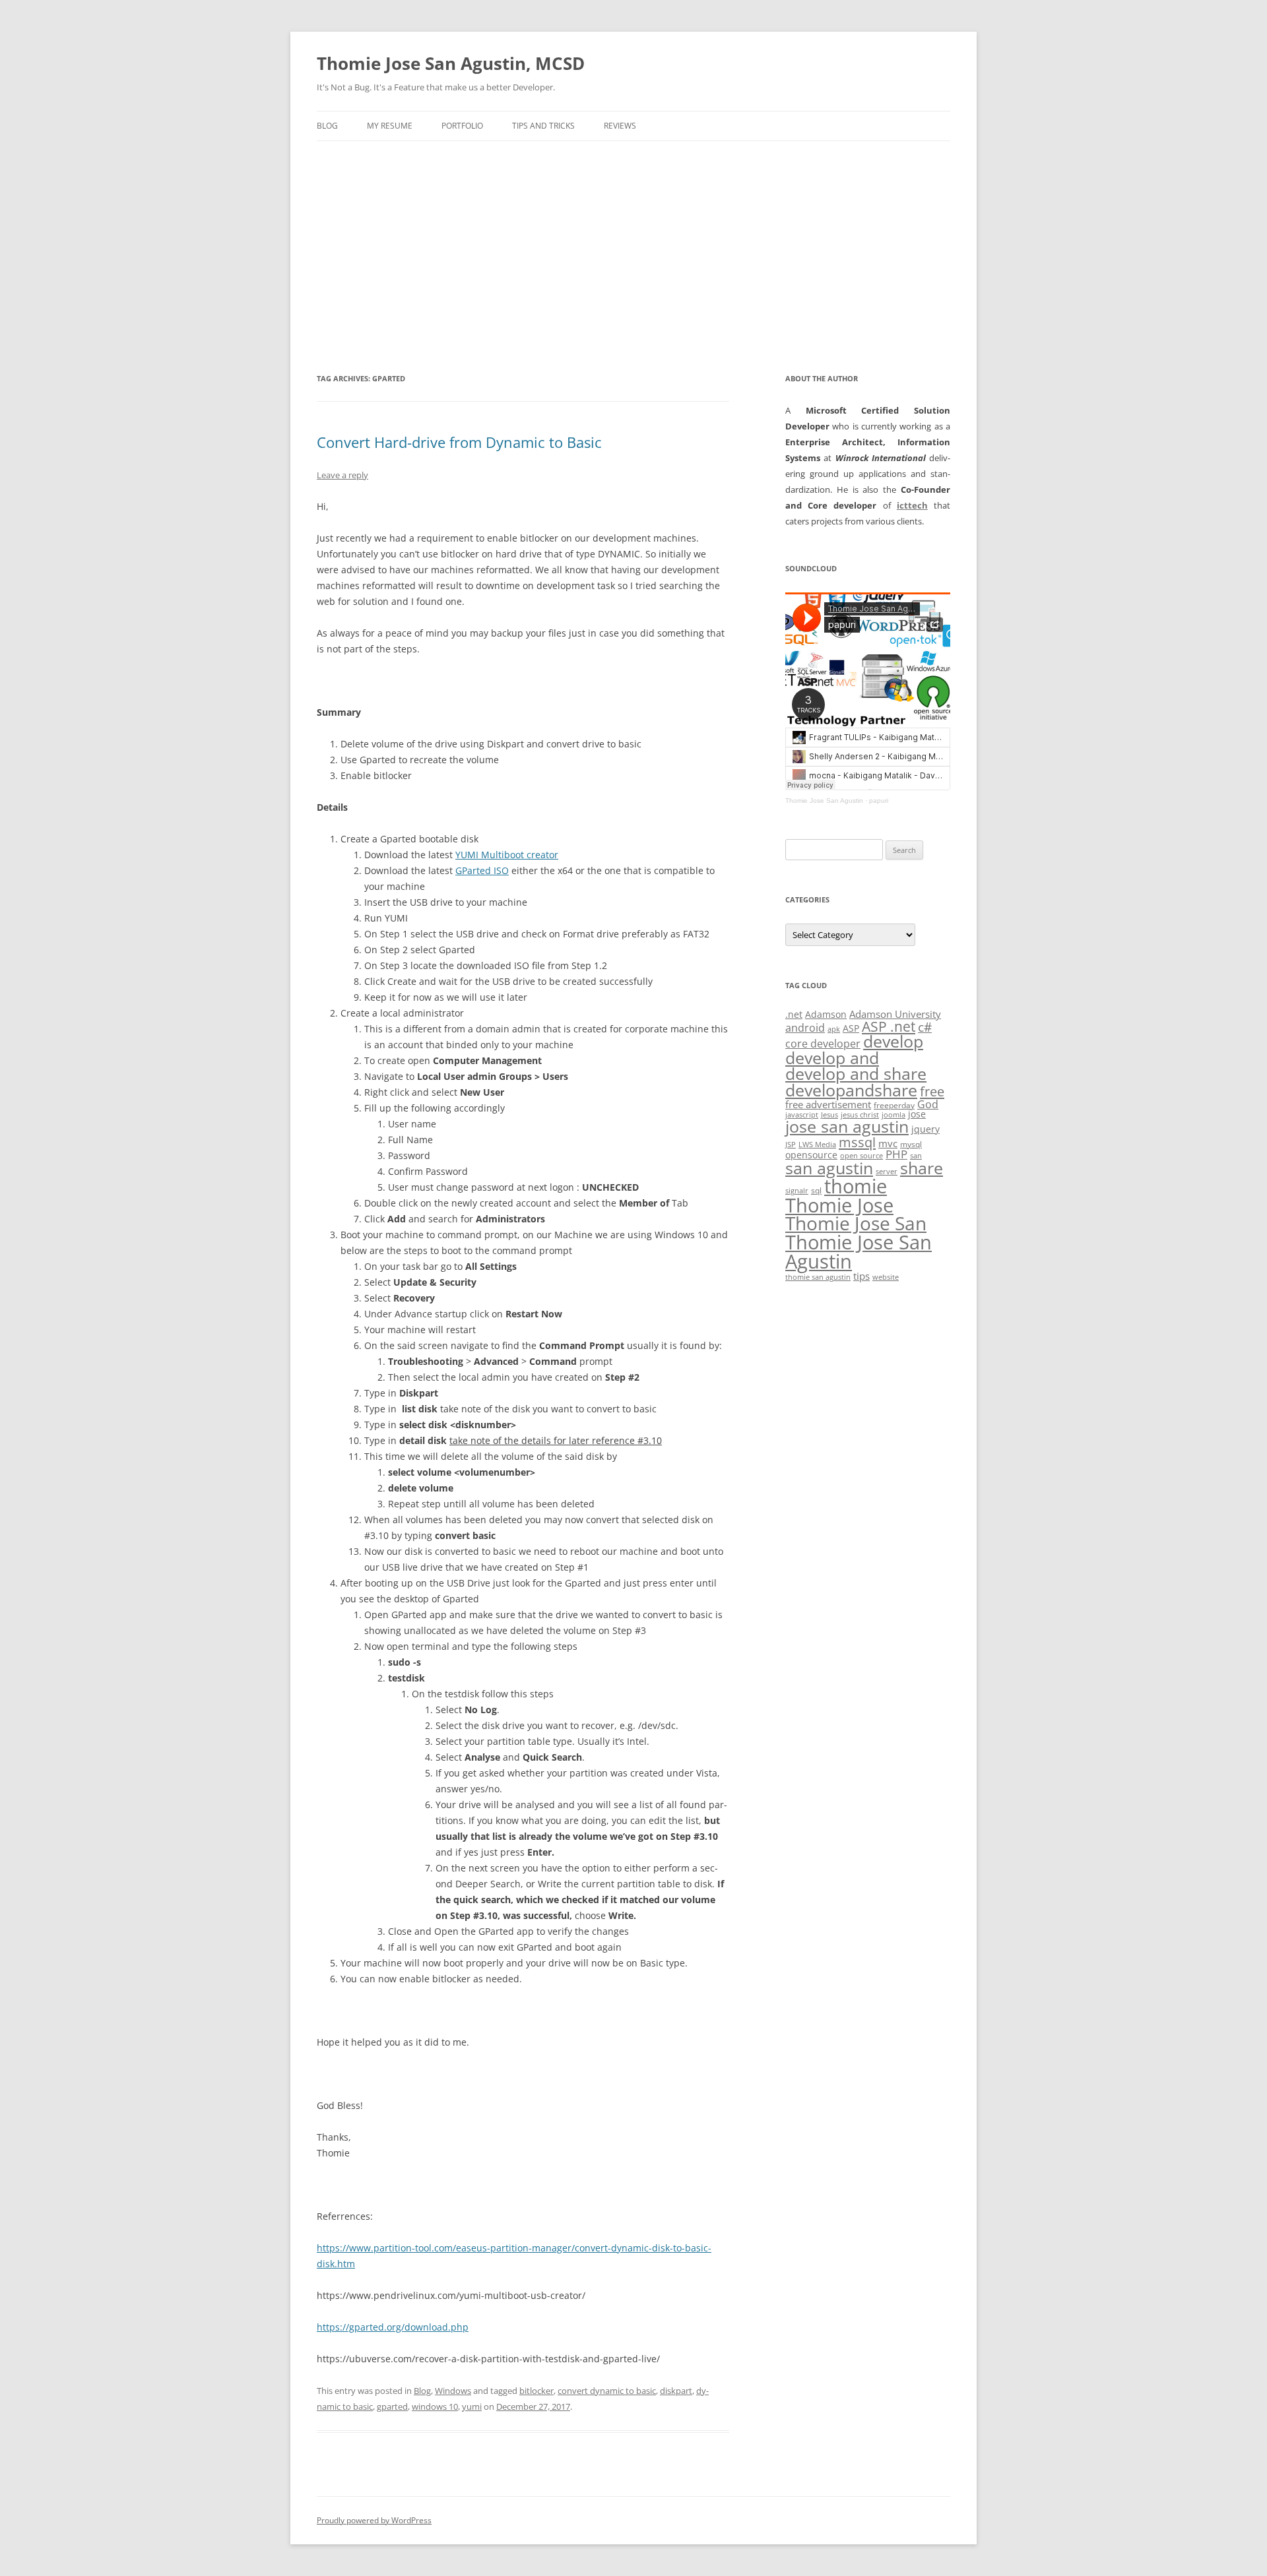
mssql (857, 1142)
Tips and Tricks (543, 126)
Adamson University (895, 1014)
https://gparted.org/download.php (393, 2327)
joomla (893, 1115)
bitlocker (536, 2391)
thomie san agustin (818, 1277)
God (928, 1104)
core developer (823, 1043)
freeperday (894, 1105)
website (886, 1277)
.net (794, 1014)
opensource (811, 1155)
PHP (896, 1154)
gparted (392, 2406)
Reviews (620, 126)
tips (861, 1276)
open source (861, 1156)
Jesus (829, 1115)
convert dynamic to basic (607, 2391)
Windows (453, 2391)
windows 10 (435, 2406)
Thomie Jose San (856, 1223)
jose (917, 1114)
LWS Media (817, 1145)
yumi (472, 2406)
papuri (879, 801)
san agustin (829, 1168)
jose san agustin (847, 1126)
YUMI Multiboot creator (507, 855)
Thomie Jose (839, 1205)
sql (816, 1190)
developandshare (851, 1090)
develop (893, 1041)
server (887, 1172)
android (805, 1028)
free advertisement (828, 1104)
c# (925, 1027)
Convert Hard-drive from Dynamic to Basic (459, 442)
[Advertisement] (633, 240)
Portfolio (462, 126)
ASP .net (889, 1026)
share (922, 1168)
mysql (911, 1144)
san (916, 1156)
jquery (926, 1129)
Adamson (826, 1014)
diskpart (676, 2391)
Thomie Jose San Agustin (824, 801)
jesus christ (860, 1115)
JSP (791, 1145)
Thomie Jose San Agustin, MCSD (451, 63)
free (932, 1091)
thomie (856, 1186)
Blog (327, 126)
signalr (797, 1191)
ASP (851, 1028)
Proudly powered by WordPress (374, 2520)
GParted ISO (482, 870)
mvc (888, 1143)
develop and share (856, 1074)
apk (834, 1029)
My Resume (390, 126)
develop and (832, 1058)
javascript (802, 1115)
